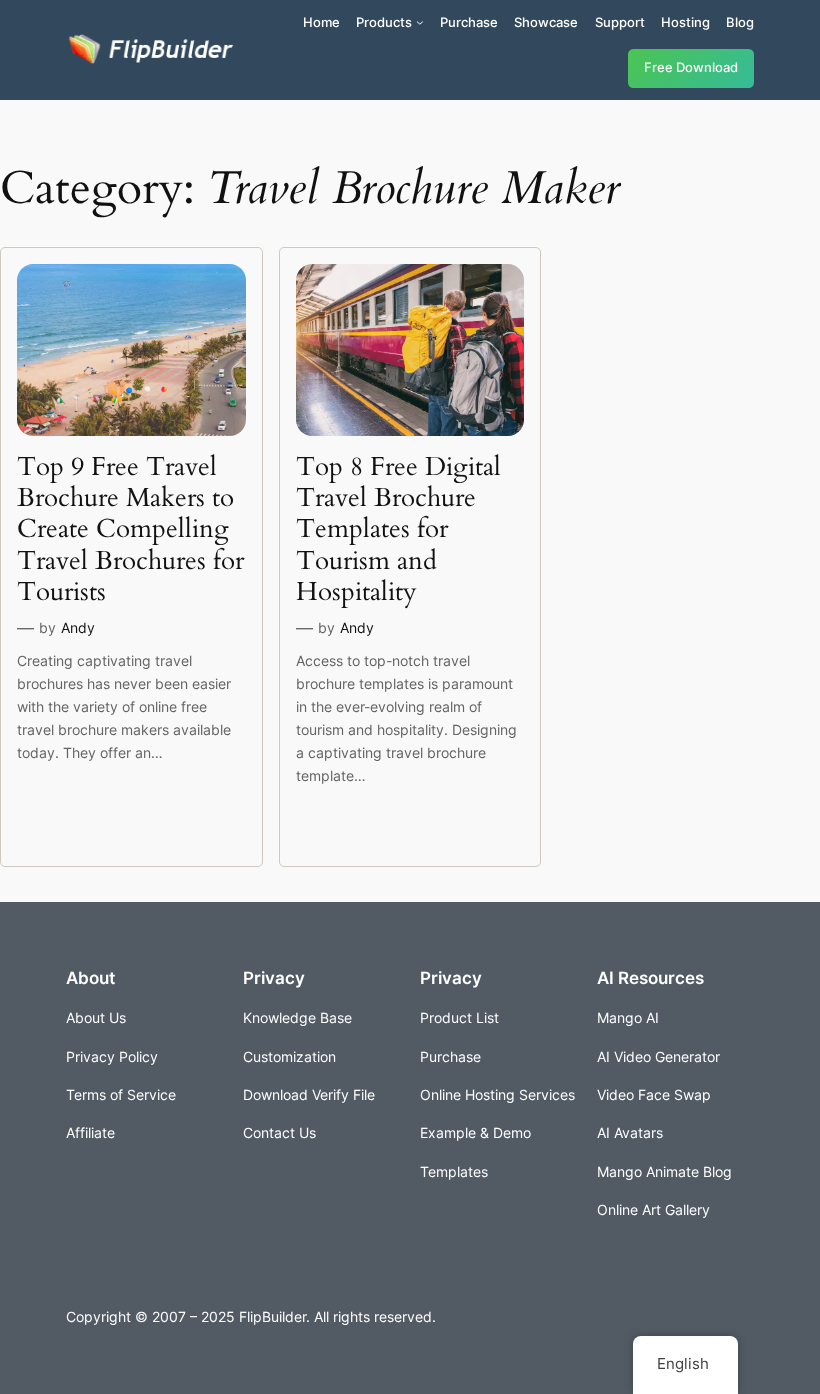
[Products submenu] (420, 22)
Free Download (691, 67)
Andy (78, 627)
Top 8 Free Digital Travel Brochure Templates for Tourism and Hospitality (398, 529)
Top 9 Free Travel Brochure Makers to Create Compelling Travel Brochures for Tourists (130, 529)
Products (384, 22)
